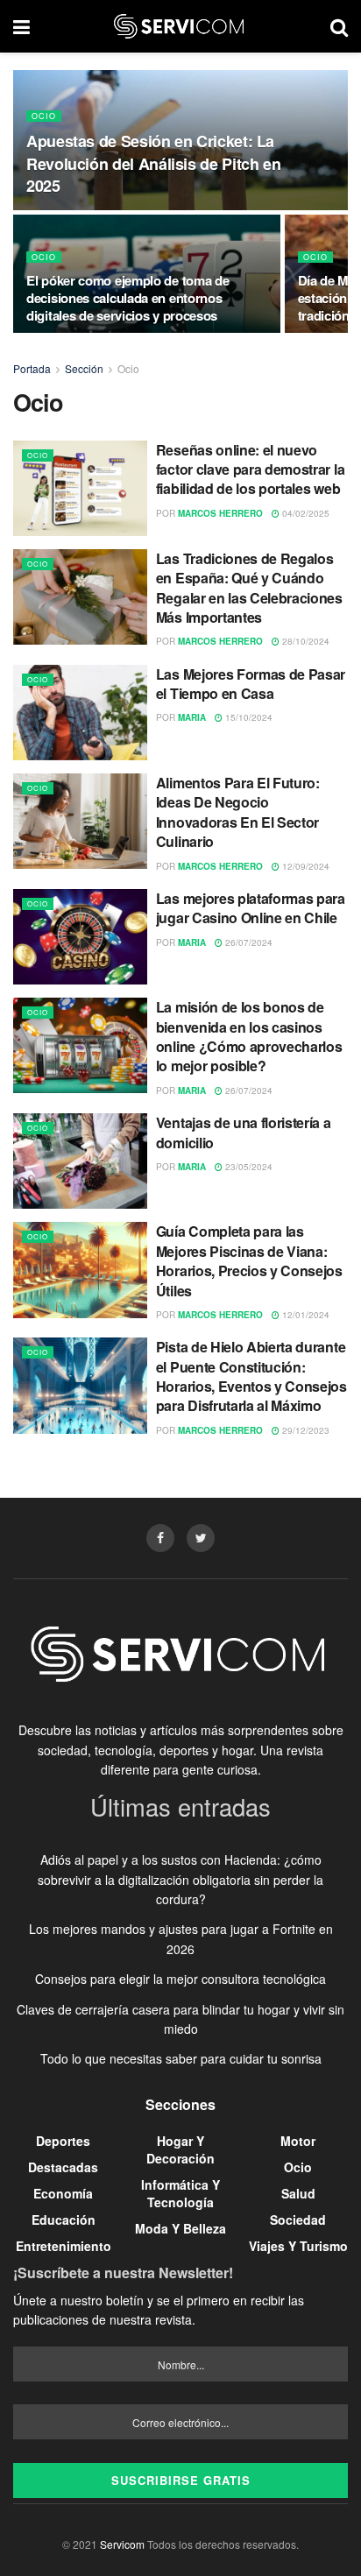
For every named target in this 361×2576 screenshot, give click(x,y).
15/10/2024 (248, 717)
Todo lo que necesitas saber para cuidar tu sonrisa (181, 2058)
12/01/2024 (304, 1315)
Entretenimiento (64, 2246)
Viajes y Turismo (298, 2246)
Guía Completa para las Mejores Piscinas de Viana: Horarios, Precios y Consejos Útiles (249, 1260)
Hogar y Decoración (180, 2149)
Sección (84, 368)
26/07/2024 (248, 942)
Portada (32, 368)
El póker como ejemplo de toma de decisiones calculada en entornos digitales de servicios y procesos (127, 298)
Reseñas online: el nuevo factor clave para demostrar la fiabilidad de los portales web (250, 469)
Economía (63, 2193)
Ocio (44, 116)
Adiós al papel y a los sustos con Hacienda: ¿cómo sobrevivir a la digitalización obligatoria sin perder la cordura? (180, 1879)
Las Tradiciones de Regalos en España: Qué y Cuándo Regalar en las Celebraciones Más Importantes (249, 588)
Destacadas (63, 2167)
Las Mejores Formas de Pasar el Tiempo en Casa (251, 684)
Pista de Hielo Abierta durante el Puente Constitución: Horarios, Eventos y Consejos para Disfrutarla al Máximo (251, 1376)
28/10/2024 (304, 641)
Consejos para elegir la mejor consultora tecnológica (180, 1979)
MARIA (192, 717)
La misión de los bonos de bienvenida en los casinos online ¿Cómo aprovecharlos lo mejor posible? (249, 1036)
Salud (298, 2193)
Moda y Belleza (180, 2228)
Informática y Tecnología (180, 2193)
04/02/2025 (304, 513)
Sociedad (298, 2220)
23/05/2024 (248, 1167)
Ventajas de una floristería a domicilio (244, 1132)
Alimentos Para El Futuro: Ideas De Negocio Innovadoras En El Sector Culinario (238, 812)
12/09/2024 (304, 866)
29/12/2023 (304, 1430)
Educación (64, 2220)
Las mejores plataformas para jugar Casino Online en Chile (251, 908)
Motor (298, 2141)
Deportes (63, 2141)
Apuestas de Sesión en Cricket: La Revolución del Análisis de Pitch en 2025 (153, 163)
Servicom (122, 2544)
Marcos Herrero (220, 513)
